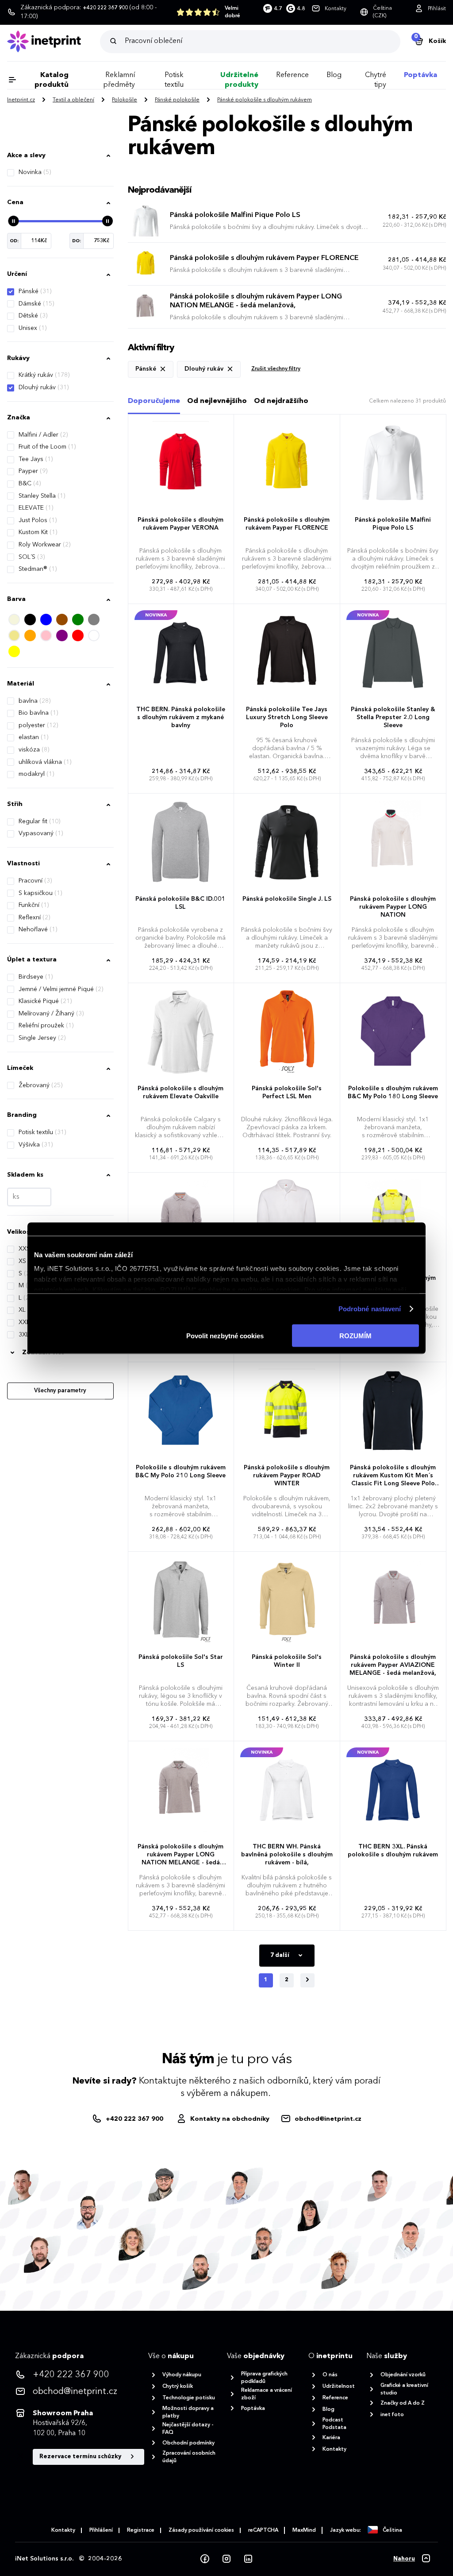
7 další (280, 1955)
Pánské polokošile (177, 100)
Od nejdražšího (281, 401)
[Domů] (54, 41)
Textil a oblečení (73, 100)
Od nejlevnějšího (217, 401)
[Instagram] (226, 2559)
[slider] (13, 221)
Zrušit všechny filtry (276, 369)
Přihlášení (101, 2530)
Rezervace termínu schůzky (81, 2457)
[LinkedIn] (248, 2559)
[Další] (307, 1980)
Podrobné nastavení (370, 1309)
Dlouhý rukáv (44, 387)
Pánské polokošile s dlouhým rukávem (265, 100)
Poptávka (420, 75)
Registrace (141, 2530)
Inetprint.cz (21, 100)
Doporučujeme (154, 401)
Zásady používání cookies (201, 2530)
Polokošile (125, 100)
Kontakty (63, 2530)
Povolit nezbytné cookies (225, 1335)
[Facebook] (205, 2559)
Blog (334, 75)
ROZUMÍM (355, 1335)
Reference (292, 75)
